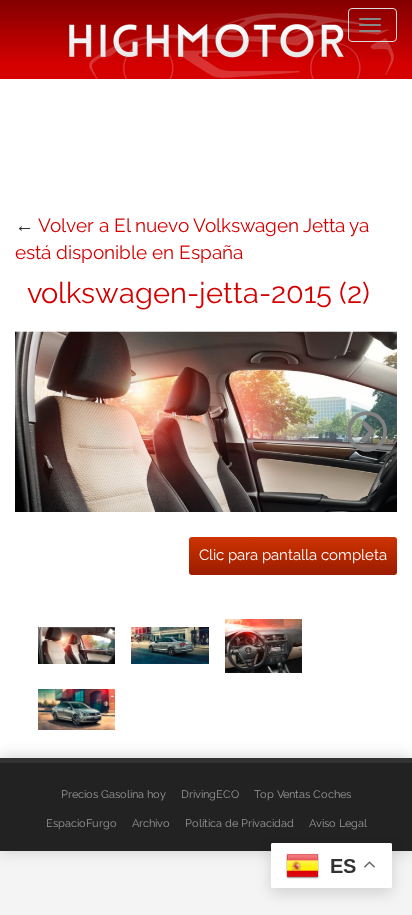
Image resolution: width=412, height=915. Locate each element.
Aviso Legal (338, 823)
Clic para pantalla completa (293, 555)
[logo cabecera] (206, 39)
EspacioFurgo (81, 823)
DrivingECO (210, 794)
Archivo (151, 823)
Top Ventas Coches (302, 794)
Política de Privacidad (239, 823)
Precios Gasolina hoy (113, 794)
